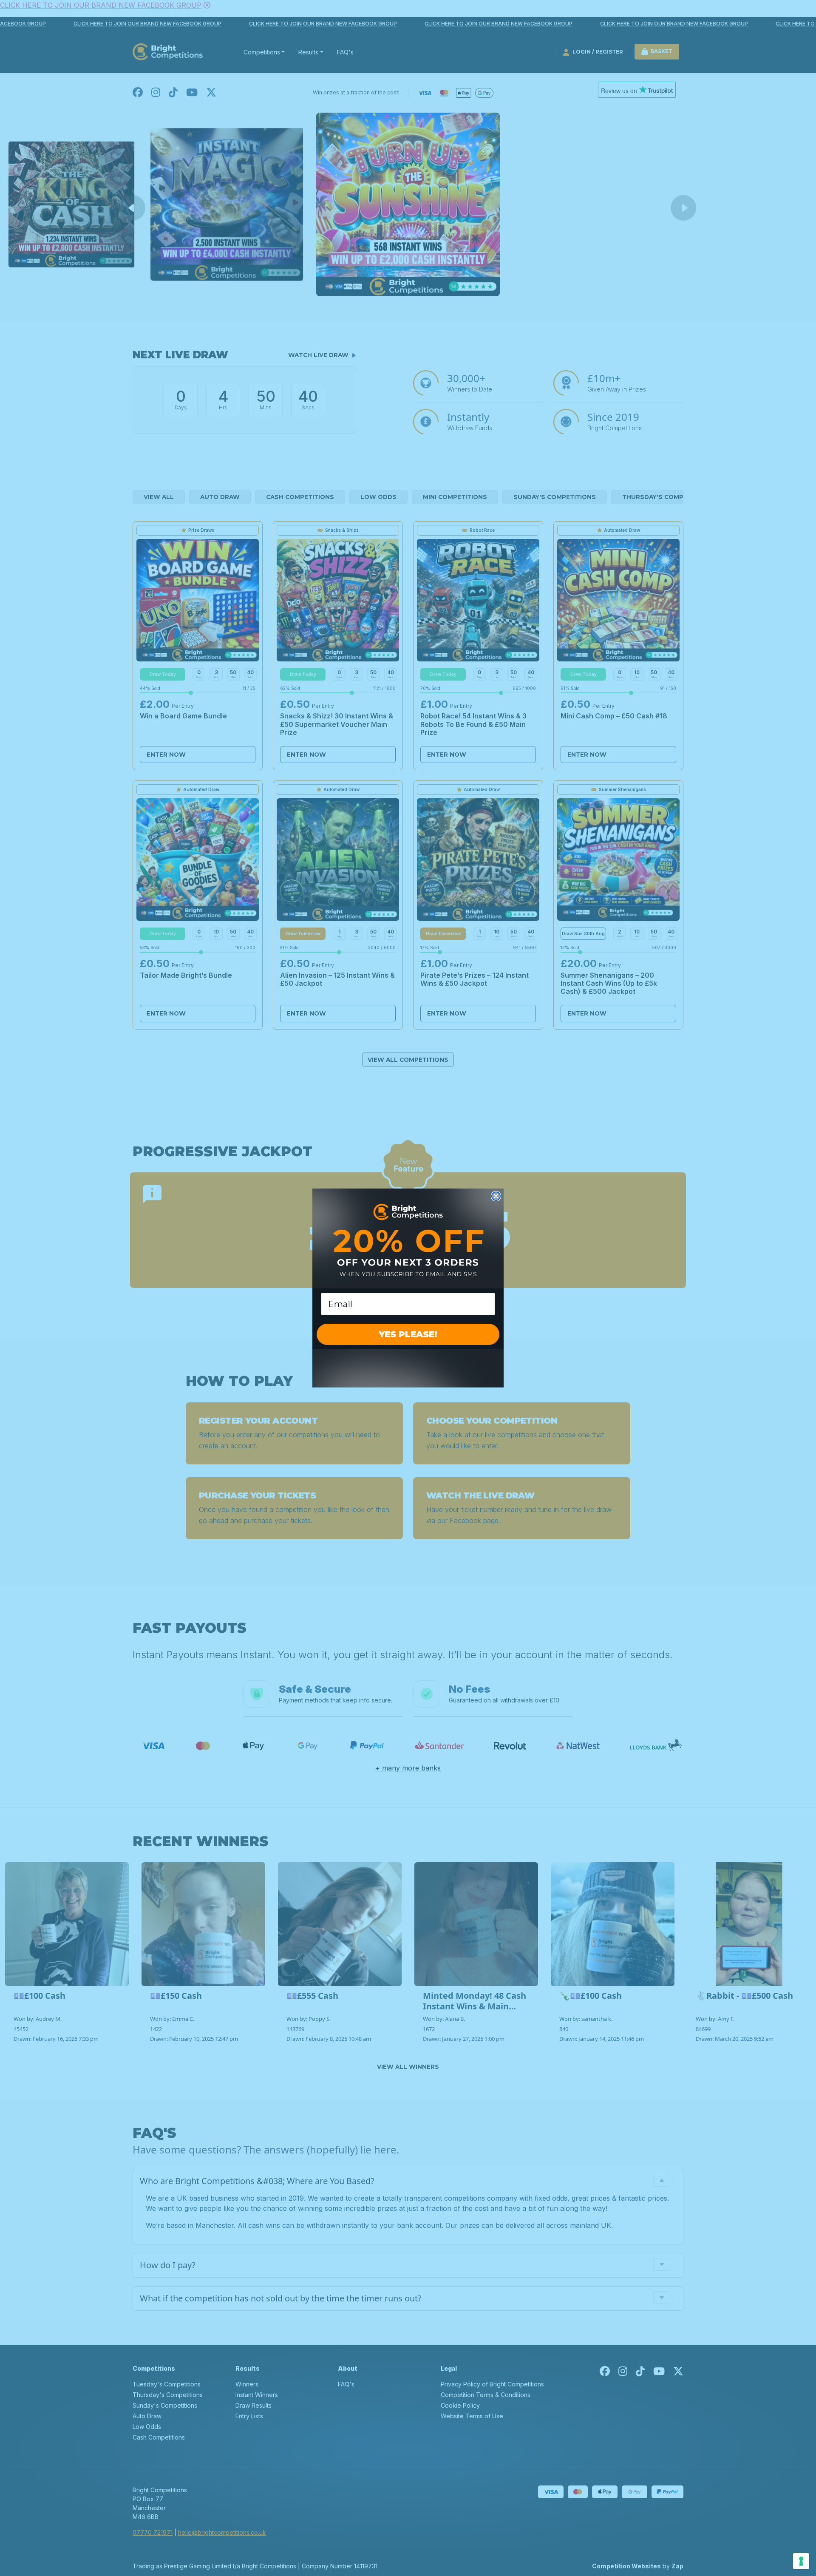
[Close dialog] (496, 1196)
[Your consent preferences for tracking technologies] (801, 2561)
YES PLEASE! (408, 1334)
